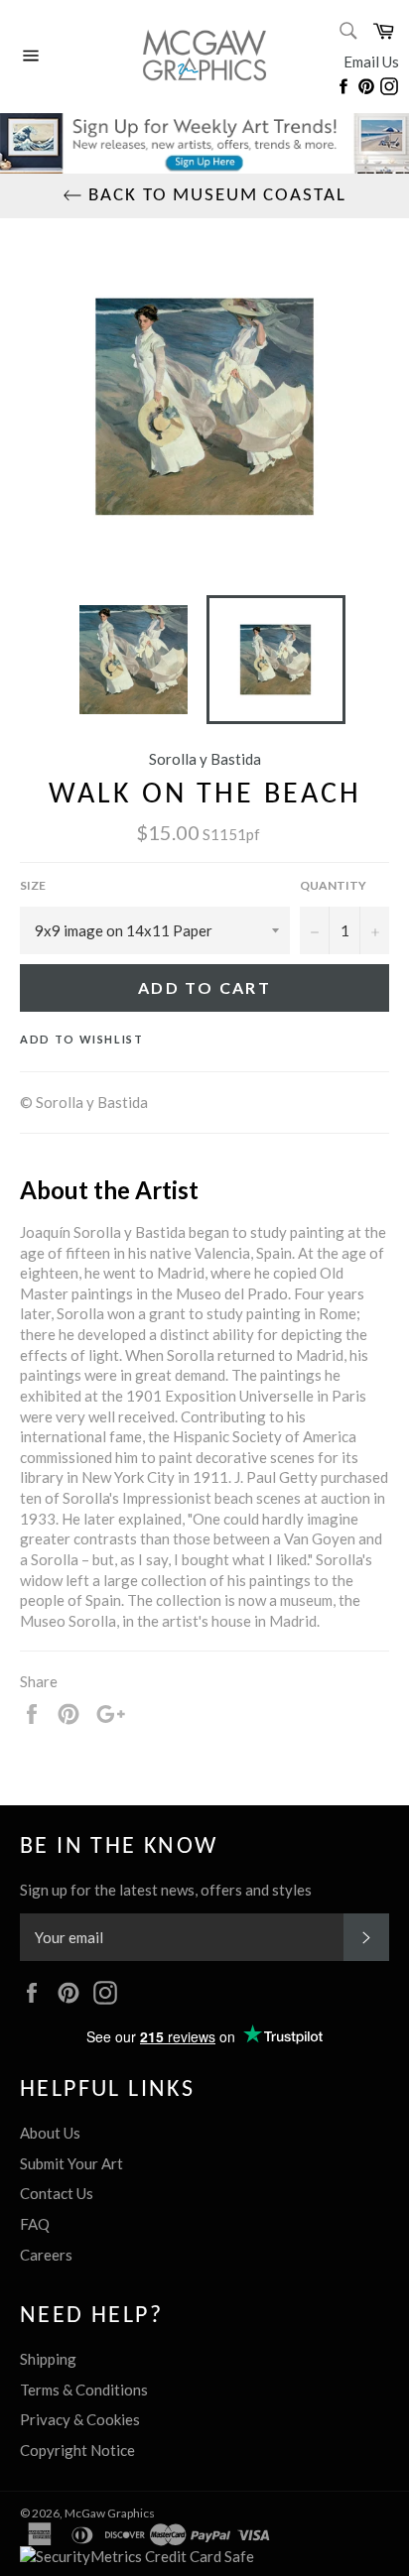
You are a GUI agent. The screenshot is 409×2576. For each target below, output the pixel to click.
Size (33, 885)
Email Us (371, 61)
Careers (46, 2255)
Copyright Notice (77, 2450)
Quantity (333, 885)
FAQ (35, 2224)
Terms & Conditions (84, 2390)
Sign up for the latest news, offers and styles (166, 1890)
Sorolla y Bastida (205, 759)
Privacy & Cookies (80, 2419)
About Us (50, 2133)
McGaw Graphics (110, 2513)
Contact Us (57, 2193)
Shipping (48, 2359)
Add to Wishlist (82, 1039)
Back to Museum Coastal (214, 196)
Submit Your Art (71, 2163)
